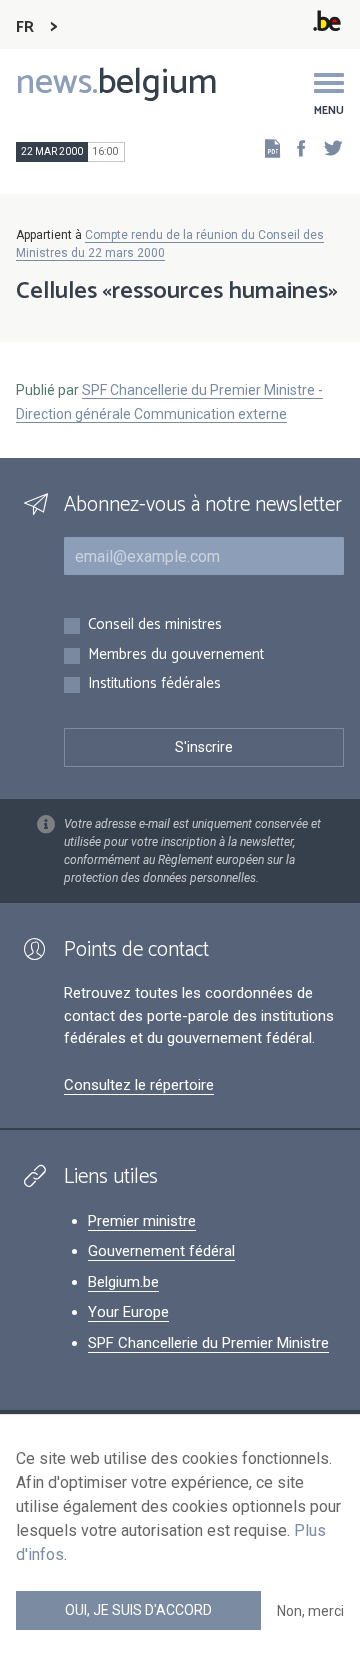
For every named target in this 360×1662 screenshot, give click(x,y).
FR (25, 27)
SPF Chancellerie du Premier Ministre (208, 1343)
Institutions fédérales (154, 684)
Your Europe (128, 1312)
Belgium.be (123, 1282)
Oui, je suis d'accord (138, 1610)
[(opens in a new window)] (295, 147)
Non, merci (310, 1611)
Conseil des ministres (155, 625)
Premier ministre (142, 1221)
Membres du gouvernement (176, 655)
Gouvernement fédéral (161, 1251)
